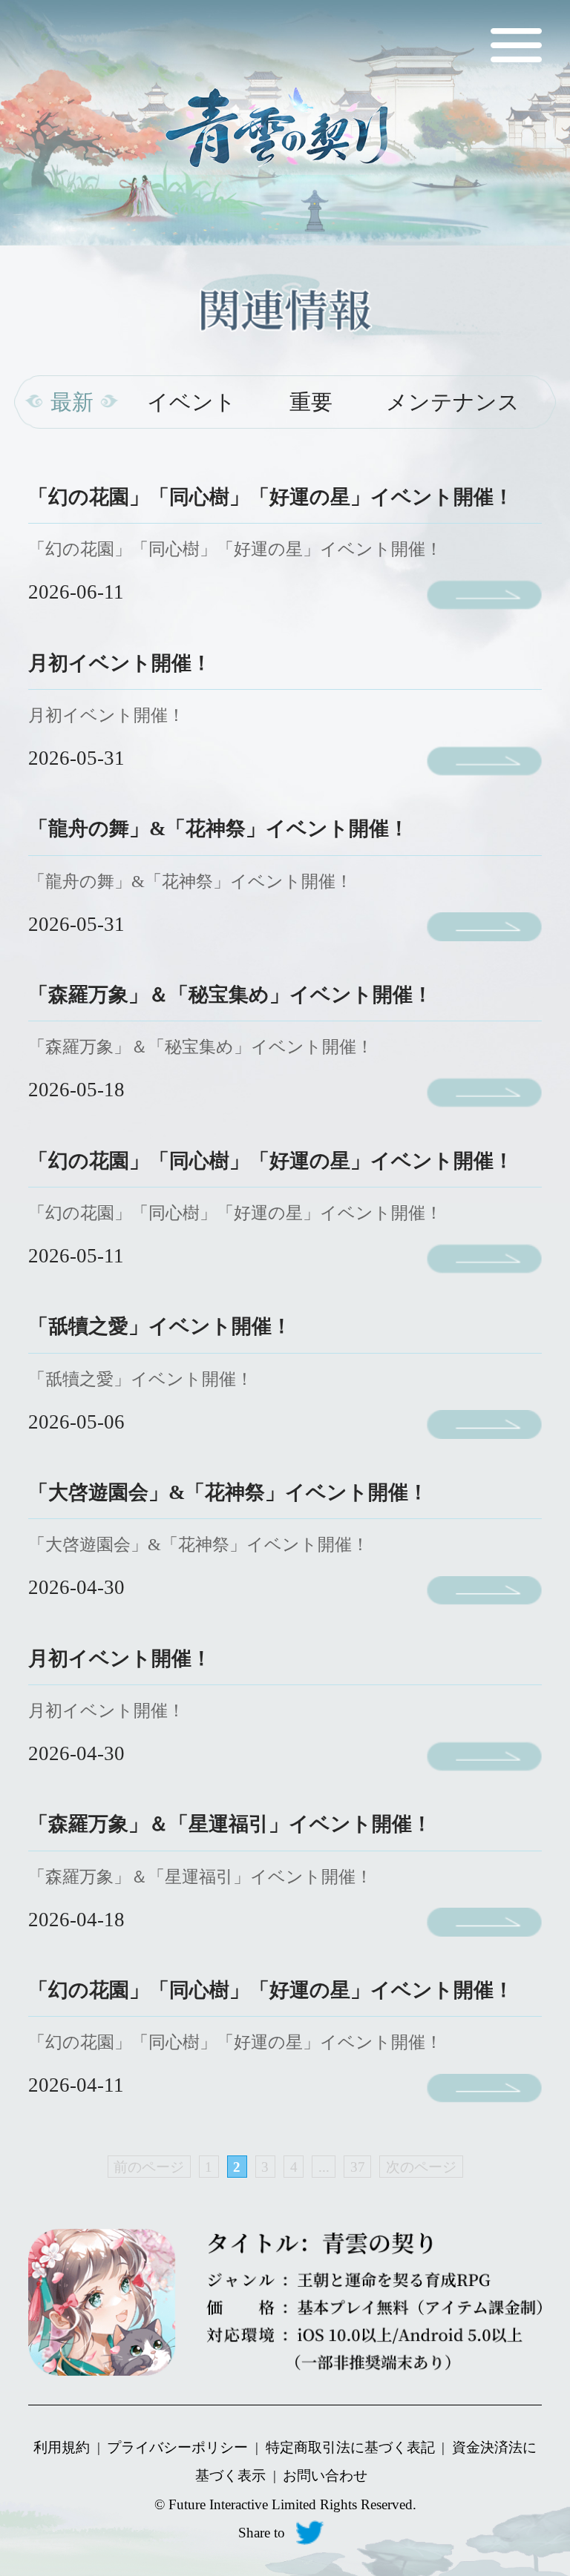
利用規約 (62, 2447)
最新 (72, 402)
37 (358, 2167)
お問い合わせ (325, 2475)
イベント (191, 402)
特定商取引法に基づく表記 (350, 2447)
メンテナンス (453, 402)
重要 (311, 402)
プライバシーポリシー (177, 2447)
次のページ (421, 2167)
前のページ (149, 2167)
